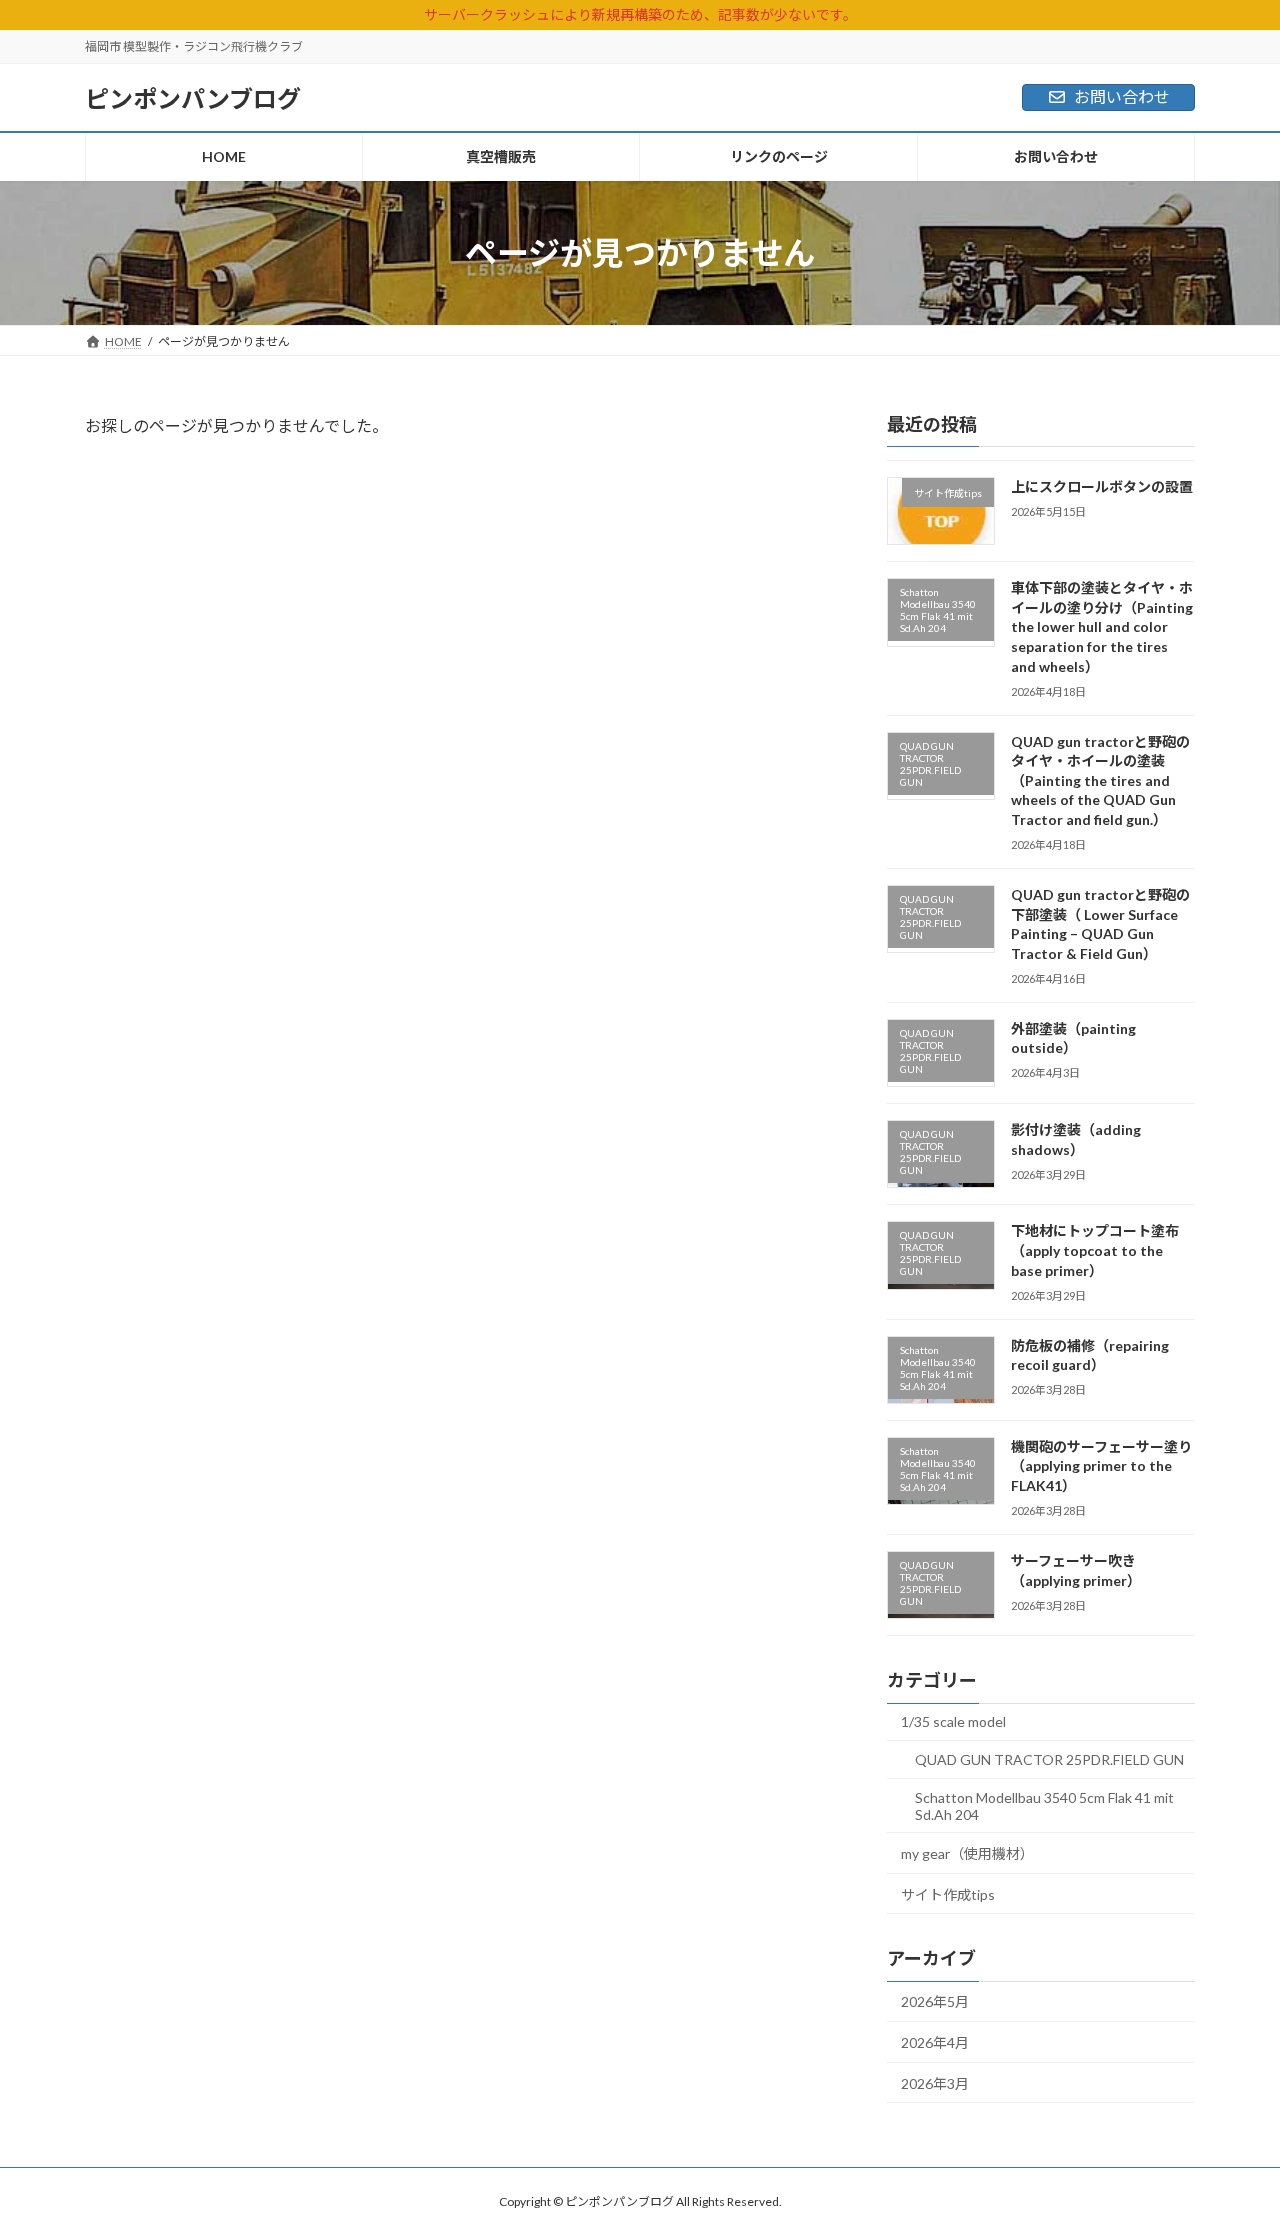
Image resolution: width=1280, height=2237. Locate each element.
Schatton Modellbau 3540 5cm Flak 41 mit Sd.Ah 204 (1044, 1805)
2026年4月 (935, 2042)
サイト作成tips (948, 1894)
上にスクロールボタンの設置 (1102, 486)
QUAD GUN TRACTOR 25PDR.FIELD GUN (1049, 1759)
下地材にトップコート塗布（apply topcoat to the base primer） (1095, 1250)
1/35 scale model (953, 1721)
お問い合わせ (1122, 96)
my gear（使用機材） (967, 1853)
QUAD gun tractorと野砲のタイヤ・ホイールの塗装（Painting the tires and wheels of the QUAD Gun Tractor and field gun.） (1100, 780)
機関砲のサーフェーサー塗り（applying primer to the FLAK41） (1101, 1466)
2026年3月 (935, 2083)
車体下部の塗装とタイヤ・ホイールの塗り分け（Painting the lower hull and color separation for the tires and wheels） (1102, 626)
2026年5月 (935, 2001)
